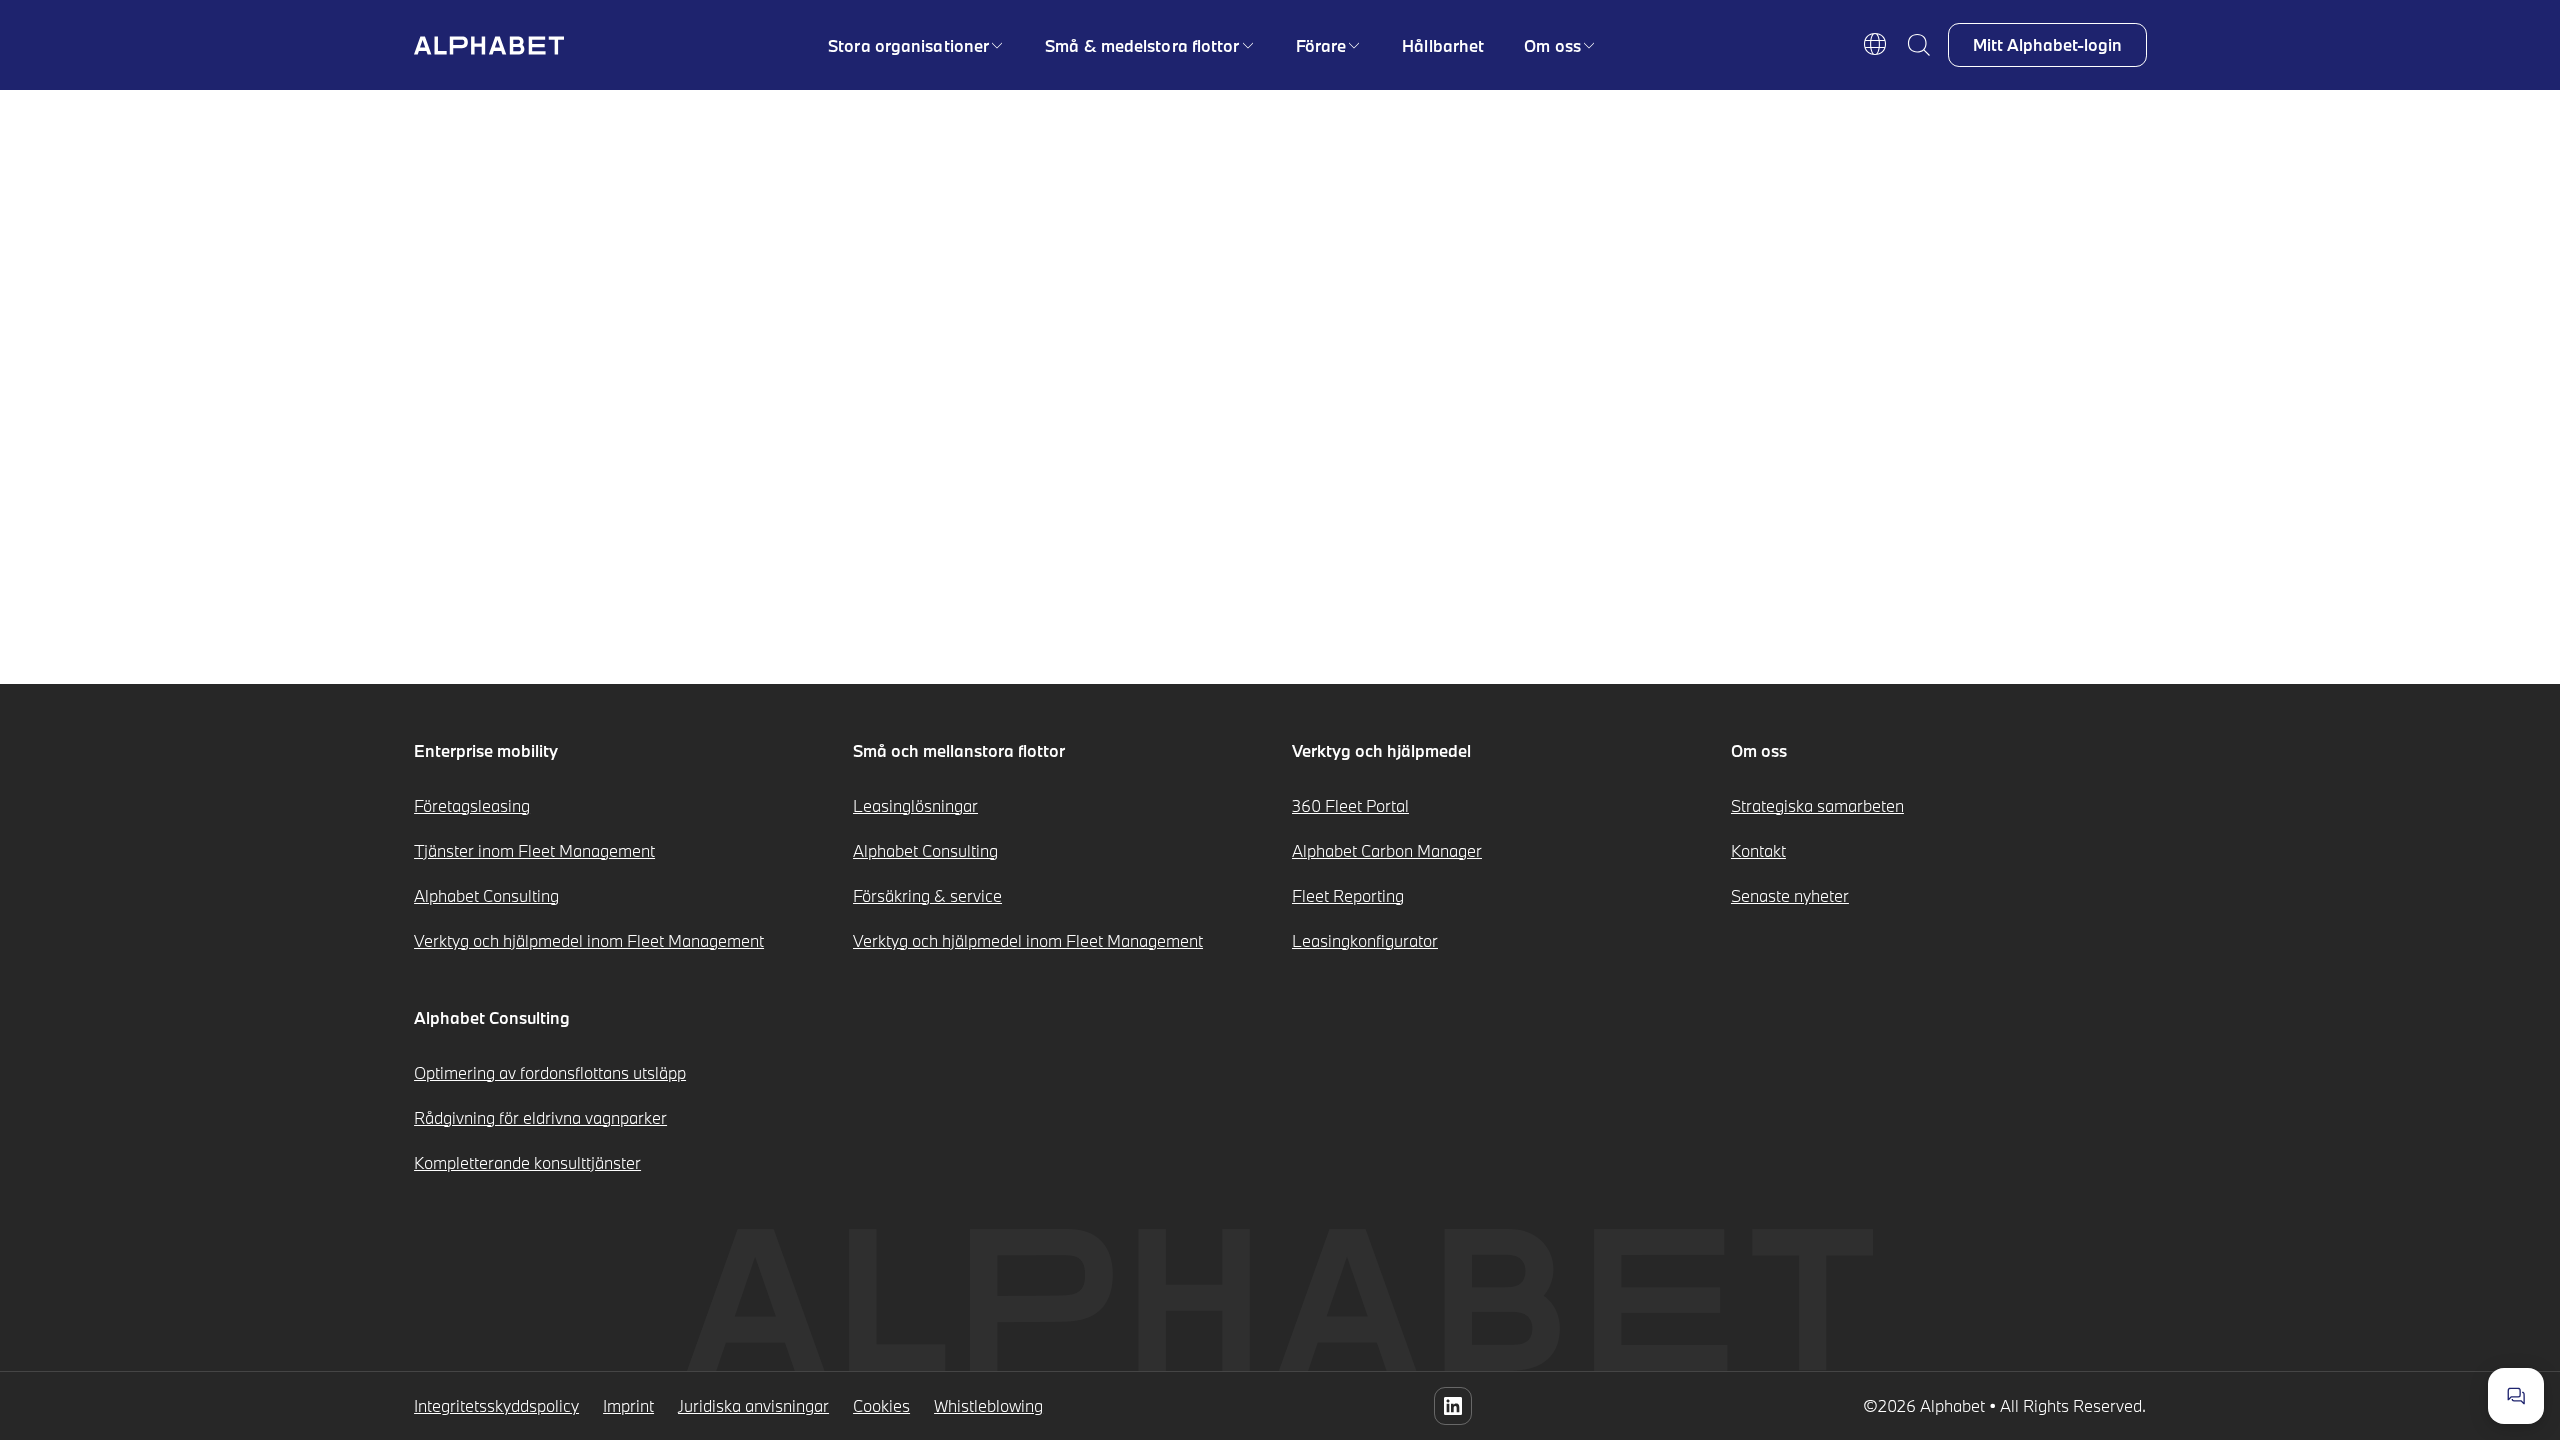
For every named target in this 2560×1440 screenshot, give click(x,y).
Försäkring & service (927, 895)
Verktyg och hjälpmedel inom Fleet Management (589, 940)
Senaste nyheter (1790, 895)
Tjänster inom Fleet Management (534, 850)
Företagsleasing (472, 805)
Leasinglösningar (915, 805)
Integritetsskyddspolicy (496, 1405)
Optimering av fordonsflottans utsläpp (550, 1072)
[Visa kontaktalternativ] (2516, 1396)
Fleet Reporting (1348, 895)
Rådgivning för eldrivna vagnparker (540, 1117)
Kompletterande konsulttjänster (527, 1162)
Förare (1321, 45)
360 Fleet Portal (1350, 805)
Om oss (1552, 45)
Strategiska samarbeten (1817, 805)
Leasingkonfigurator (1365, 940)
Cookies (881, 1405)
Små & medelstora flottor (1142, 45)
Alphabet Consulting (486, 895)
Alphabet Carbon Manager (1387, 850)
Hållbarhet (1443, 45)
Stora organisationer (908, 45)
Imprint (628, 1405)
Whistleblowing (988, 1405)
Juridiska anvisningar (753, 1405)
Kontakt (1758, 850)
